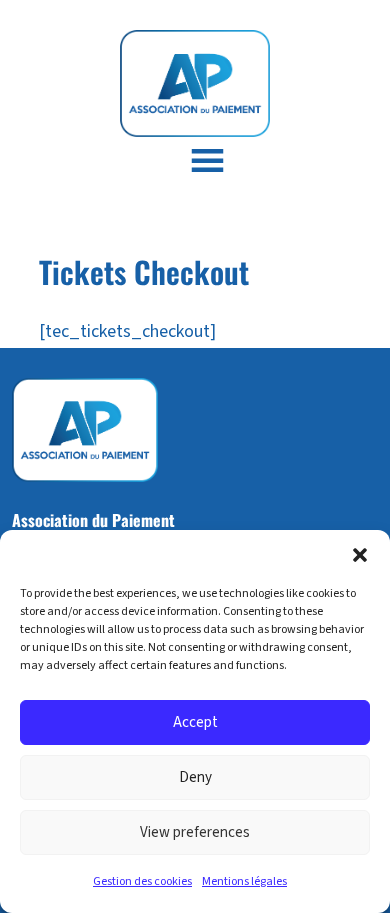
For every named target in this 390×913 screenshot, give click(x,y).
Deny (195, 777)
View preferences (195, 832)
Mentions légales (244, 881)
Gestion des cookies (142, 881)
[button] (360, 555)
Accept (195, 722)
